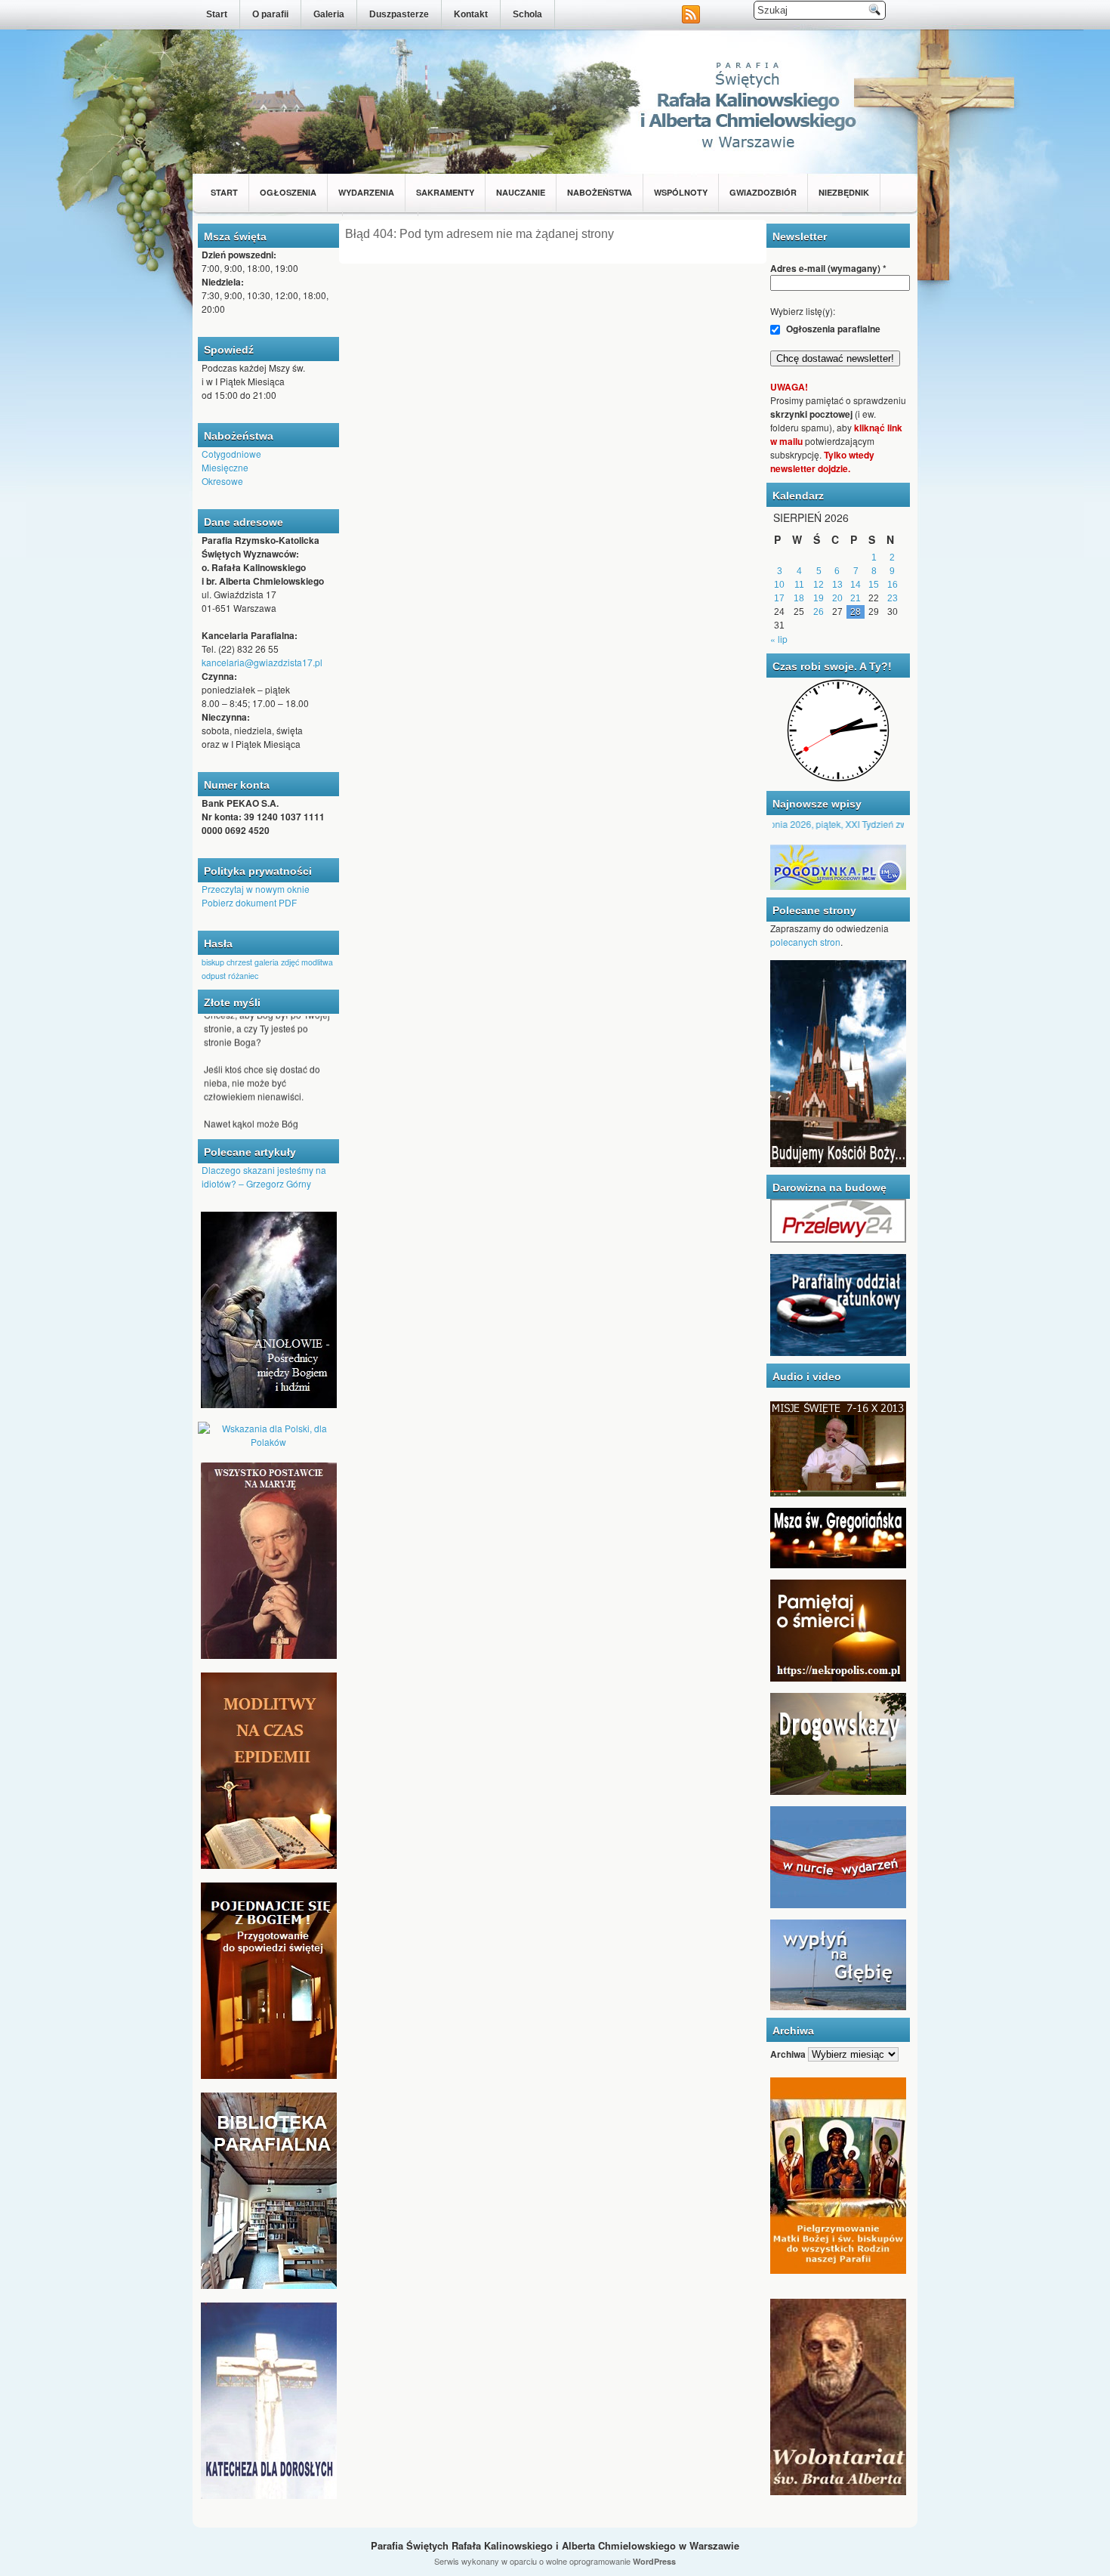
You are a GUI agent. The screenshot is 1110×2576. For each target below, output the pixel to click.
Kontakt (471, 14)
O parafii (270, 14)
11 (799, 585)
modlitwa (317, 962)
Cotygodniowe (231, 454)
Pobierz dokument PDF (249, 902)
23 (893, 598)
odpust (214, 976)
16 (893, 585)
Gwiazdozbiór (763, 192)
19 (819, 598)
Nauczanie (521, 192)
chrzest (239, 962)
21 (856, 598)
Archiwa (788, 2054)
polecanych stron (805, 942)
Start (217, 14)
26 (819, 612)
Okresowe (222, 481)
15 (874, 585)
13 (837, 585)
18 (799, 598)
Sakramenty (445, 192)
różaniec (243, 976)
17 (779, 598)
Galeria (329, 14)
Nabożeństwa (600, 192)
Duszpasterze (399, 14)
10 (779, 585)
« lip (779, 639)
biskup (213, 962)
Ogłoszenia (288, 192)
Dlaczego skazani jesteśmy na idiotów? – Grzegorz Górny (264, 1177)
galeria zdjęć (277, 962)
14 (856, 585)
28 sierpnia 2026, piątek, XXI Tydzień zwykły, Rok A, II (825, 824)
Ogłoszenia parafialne (832, 329)
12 (819, 585)
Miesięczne (225, 467)
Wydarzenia (366, 192)
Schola (527, 14)
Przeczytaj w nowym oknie (256, 889)
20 (837, 598)
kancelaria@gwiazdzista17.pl (262, 662)
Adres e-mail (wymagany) (828, 268)
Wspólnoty (681, 192)
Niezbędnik (844, 192)
